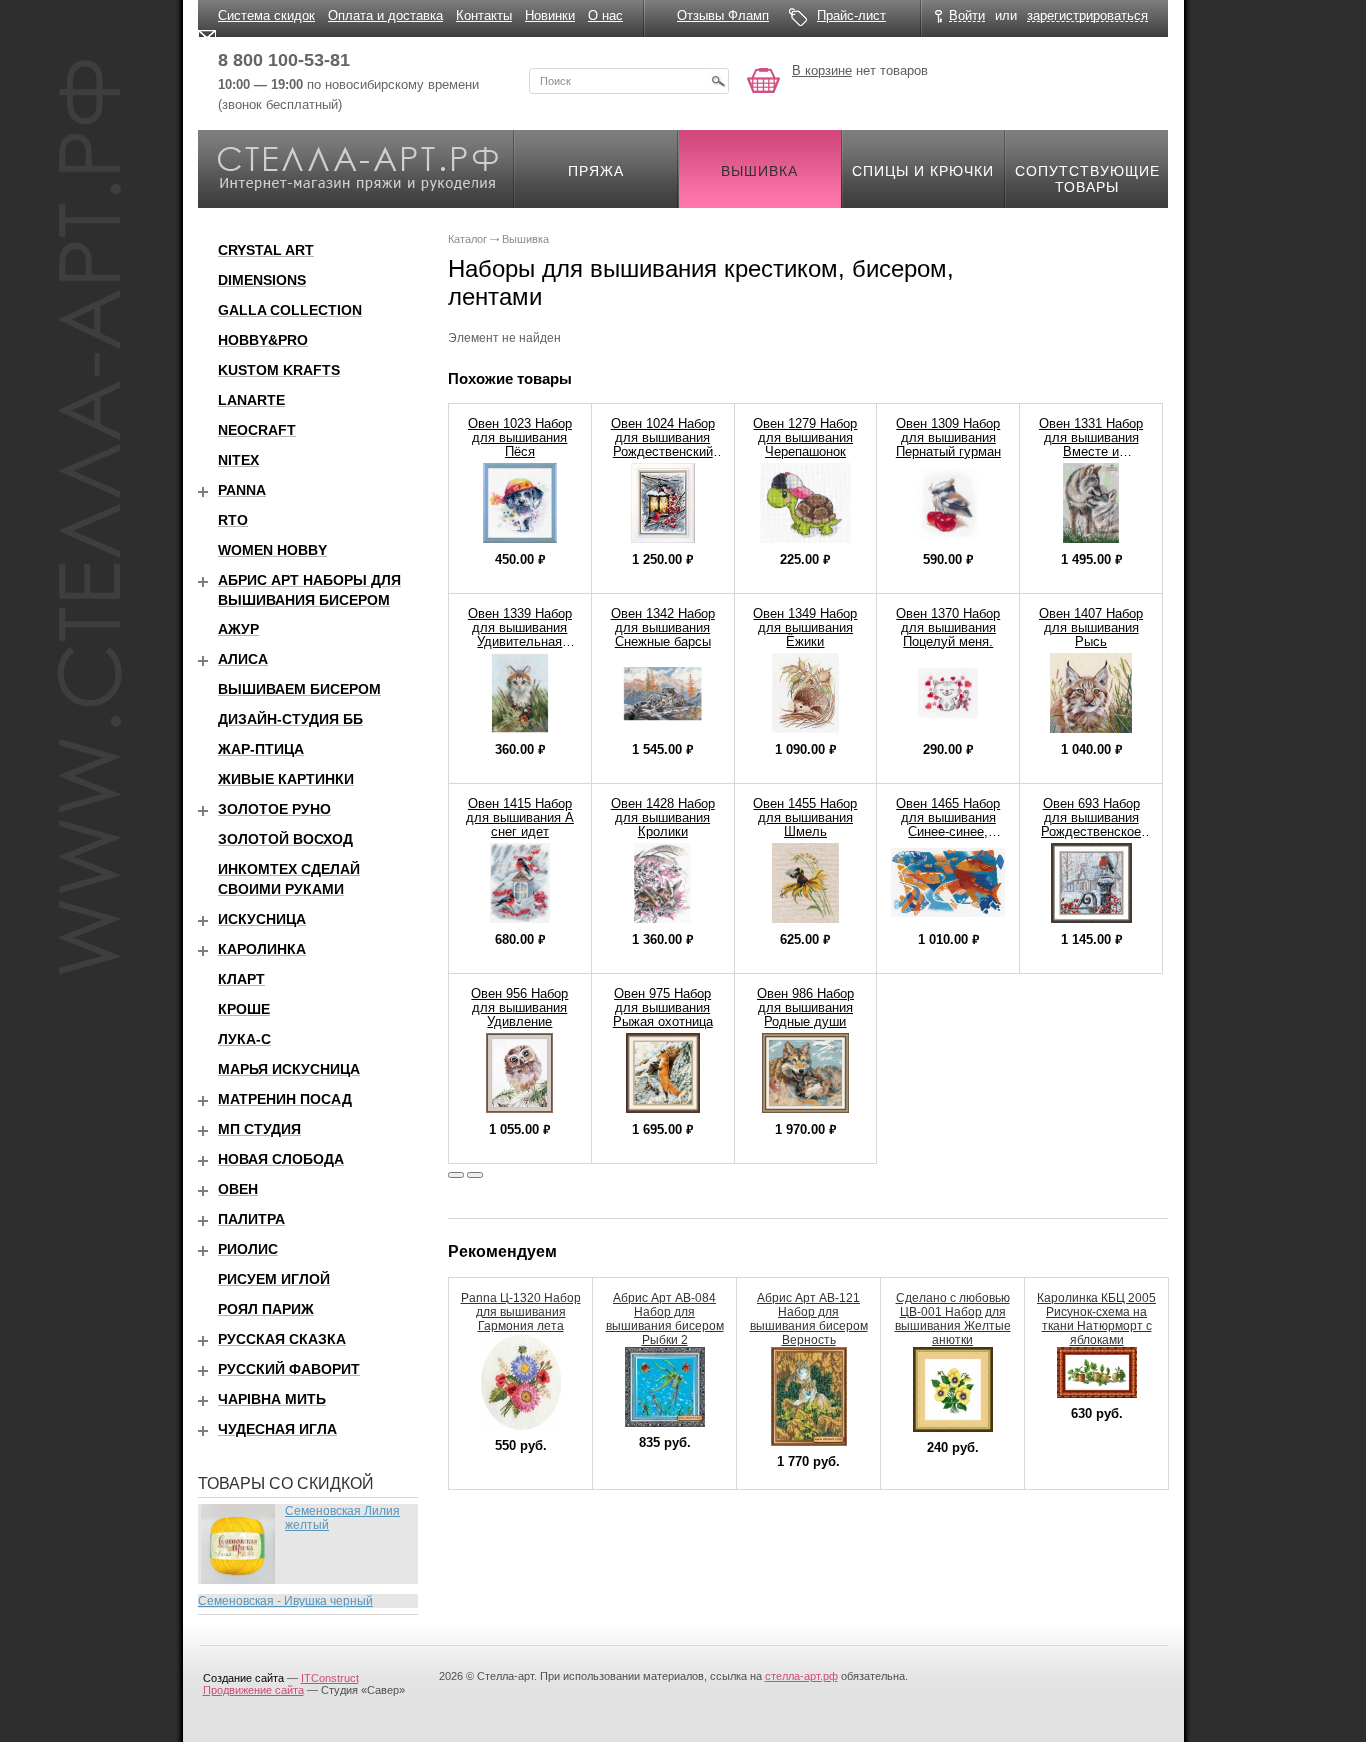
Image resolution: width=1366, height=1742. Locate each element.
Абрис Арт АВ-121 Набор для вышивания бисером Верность (809, 1319)
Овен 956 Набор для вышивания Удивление (519, 1007)
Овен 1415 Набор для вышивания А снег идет (520, 817)
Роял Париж (266, 1309)
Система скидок (266, 15)
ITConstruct (330, 1678)
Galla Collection (290, 310)
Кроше (244, 1009)
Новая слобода (281, 1159)
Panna (242, 490)
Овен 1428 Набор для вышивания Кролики (663, 817)
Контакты (484, 15)
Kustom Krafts (279, 370)
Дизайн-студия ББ (290, 719)
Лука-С (244, 1039)
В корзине (822, 70)
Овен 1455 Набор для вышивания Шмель (805, 817)
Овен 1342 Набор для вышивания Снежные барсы (663, 627)
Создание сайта (243, 1678)
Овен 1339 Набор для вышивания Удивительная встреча (520, 634)
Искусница (262, 919)
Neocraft (257, 430)
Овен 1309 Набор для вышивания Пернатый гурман (948, 437)
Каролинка (262, 949)
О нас (605, 15)
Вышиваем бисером (299, 689)
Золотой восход (285, 839)
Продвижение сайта (253, 1690)
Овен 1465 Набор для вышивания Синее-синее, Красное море (948, 824)
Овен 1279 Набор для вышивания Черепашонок (805, 437)
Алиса (243, 659)
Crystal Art (266, 250)
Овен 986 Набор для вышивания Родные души (805, 1007)
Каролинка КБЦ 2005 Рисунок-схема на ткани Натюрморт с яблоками (1096, 1319)
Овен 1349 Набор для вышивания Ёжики (805, 627)
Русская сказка (282, 1339)
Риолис (248, 1249)
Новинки (550, 15)
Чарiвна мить (272, 1399)
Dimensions (262, 280)
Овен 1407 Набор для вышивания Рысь (1091, 627)
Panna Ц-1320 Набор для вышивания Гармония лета (521, 1312)
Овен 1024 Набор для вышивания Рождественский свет (663, 444)
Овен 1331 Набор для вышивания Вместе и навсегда (1091, 444)
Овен (238, 1189)
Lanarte (251, 400)
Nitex (238, 460)
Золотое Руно (274, 809)
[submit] (718, 81)
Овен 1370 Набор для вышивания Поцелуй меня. (948, 627)
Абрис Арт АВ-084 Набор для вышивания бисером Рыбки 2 (665, 1319)
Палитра (251, 1219)
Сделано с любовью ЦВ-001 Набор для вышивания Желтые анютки (953, 1319)
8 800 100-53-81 (284, 60)
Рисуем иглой (274, 1279)
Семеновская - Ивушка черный (285, 1601)
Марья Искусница (289, 1069)
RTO (233, 520)
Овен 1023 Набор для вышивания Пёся (520, 437)
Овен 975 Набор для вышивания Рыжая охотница (663, 1007)
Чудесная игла (277, 1429)
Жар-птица (261, 749)
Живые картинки (286, 779)
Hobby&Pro (263, 340)
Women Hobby (272, 550)
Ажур (238, 629)
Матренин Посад (285, 1099)
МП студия (259, 1129)
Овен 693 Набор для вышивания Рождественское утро (1091, 824)
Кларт (241, 979)
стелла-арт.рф (801, 1676)
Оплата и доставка (385, 15)
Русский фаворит (289, 1369)
